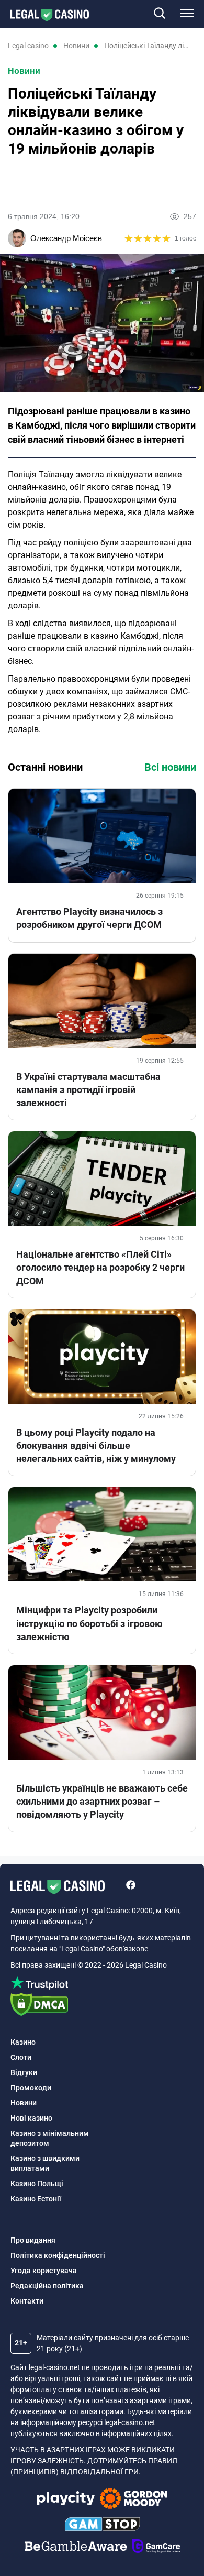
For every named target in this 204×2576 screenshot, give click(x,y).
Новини (24, 71)
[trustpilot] (102, 1985)
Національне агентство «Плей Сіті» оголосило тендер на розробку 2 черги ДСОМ (100, 1267)
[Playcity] (66, 2500)
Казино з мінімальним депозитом (50, 2138)
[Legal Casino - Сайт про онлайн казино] (44, 15)
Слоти (21, 2057)
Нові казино (31, 2118)
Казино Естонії (36, 2199)
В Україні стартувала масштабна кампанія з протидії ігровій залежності (88, 1090)
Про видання (33, 2240)
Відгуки (24, 2072)
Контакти (27, 2301)
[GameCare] (156, 2548)
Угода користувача (44, 2271)
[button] (159, 14)
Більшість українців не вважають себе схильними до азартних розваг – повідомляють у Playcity (102, 1801)
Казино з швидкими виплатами (45, 2163)
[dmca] (102, 2006)
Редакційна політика (47, 2286)
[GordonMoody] (134, 2500)
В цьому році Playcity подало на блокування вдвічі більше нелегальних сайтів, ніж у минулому (96, 1445)
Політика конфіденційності (58, 2255)
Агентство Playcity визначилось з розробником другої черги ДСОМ (89, 918)
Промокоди (31, 2088)
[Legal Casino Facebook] (131, 1886)
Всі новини (170, 767)
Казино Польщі (37, 2184)
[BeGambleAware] (76, 2548)
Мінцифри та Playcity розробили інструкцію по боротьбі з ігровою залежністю (89, 1623)
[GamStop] (102, 2526)
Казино (23, 2042)
